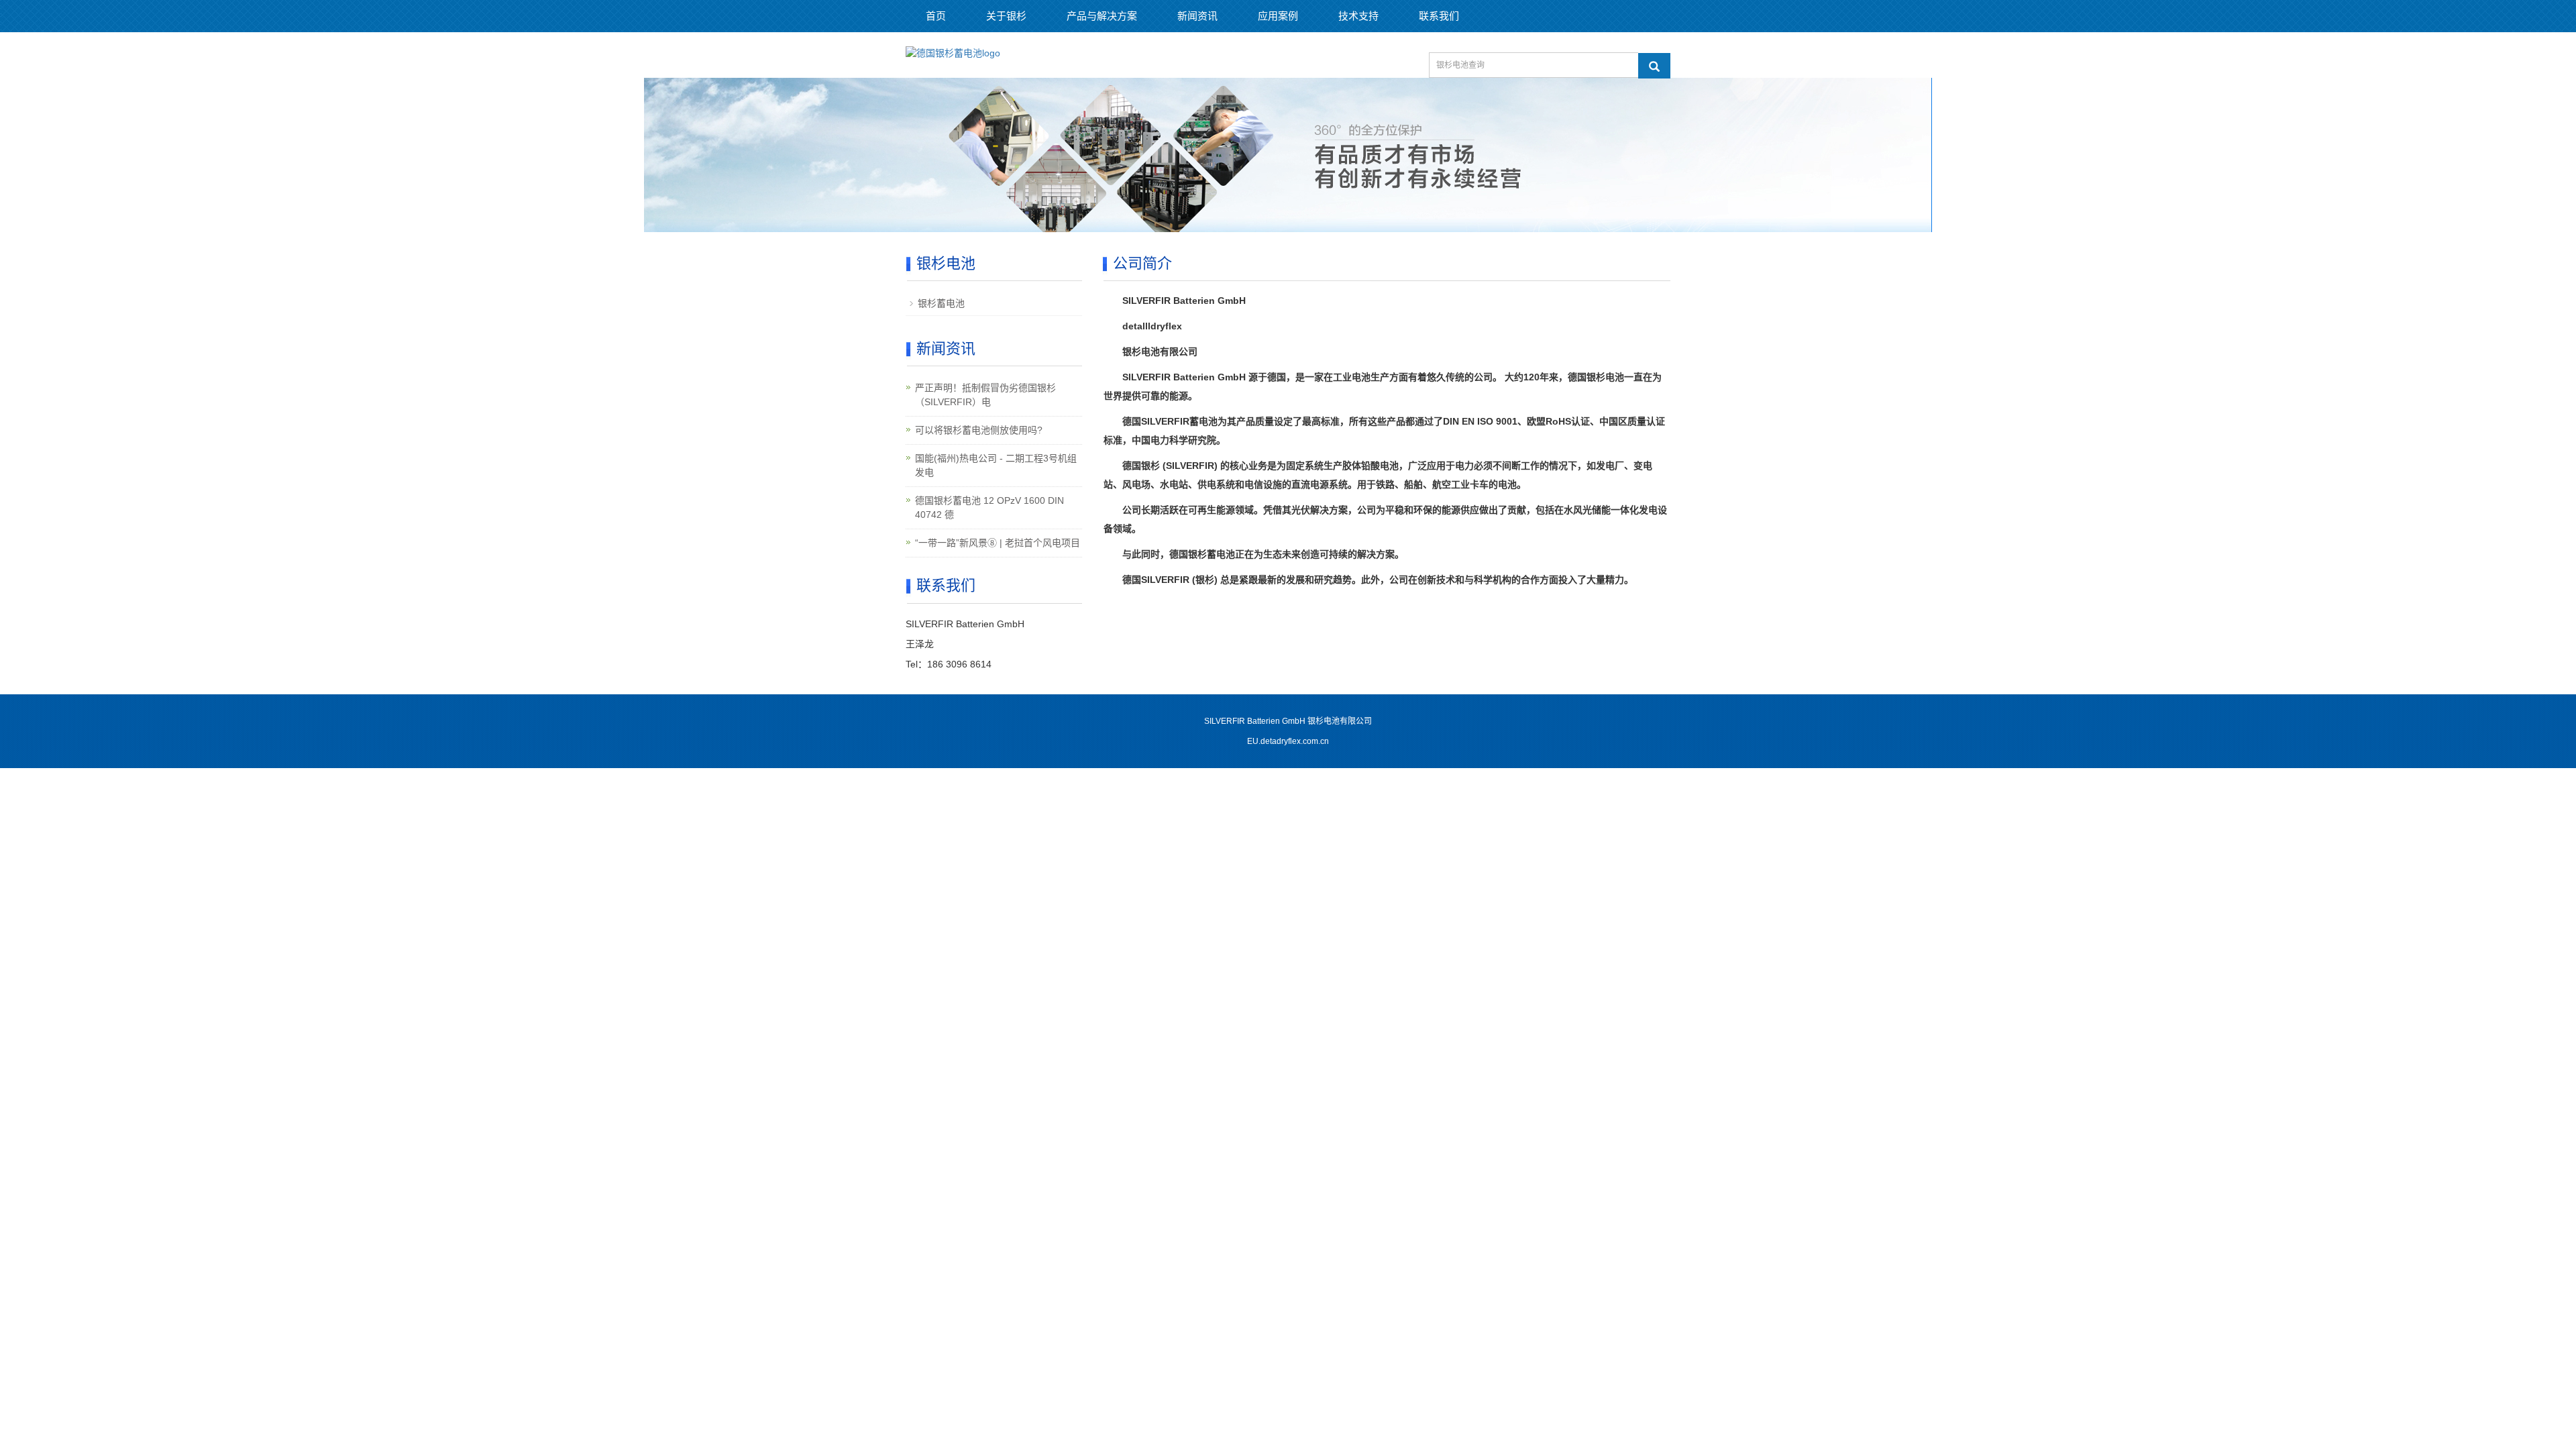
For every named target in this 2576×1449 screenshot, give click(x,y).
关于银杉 (1006, 16)
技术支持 (1358, 16)
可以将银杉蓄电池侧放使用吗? (979, 430)
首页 (936, 16)
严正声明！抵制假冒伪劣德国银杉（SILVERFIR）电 (985, 395)
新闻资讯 (1197, 16)
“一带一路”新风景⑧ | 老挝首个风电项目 (998, 543)
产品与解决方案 (1102, 16)
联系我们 (1439, 16)
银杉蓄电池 (941, 303)
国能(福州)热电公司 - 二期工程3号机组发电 (996, 465)
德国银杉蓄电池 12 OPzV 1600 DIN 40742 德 (989, 507)
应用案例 (1278, 16)
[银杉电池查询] (1654, 66)
